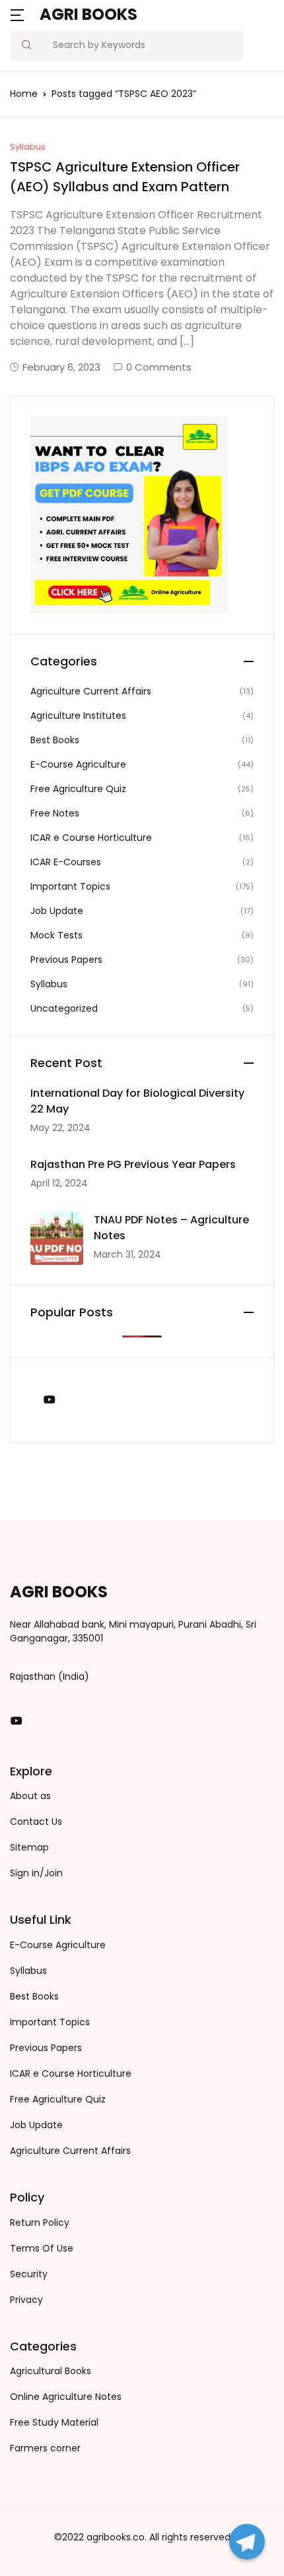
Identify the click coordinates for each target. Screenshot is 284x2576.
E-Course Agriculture (78, 764)
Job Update (57, 911)
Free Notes (55, 813)
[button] (17, 14)
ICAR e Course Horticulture (91, 838)
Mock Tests (56, 935)
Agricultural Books (51, 2371)
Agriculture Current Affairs (91, 691)
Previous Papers (66, 960)
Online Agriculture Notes (66, 2397)
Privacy (26, 2300)
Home (24, 94)
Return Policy (40, 2223)
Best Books (55, 740)
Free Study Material (54, 2422)
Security (29, 2274)
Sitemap (29, 1847)
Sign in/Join (36, 1873)
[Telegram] (247, 2542)
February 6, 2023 (61, 367)
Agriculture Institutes (78, 716)
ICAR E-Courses (66, 862)
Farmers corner (45, 2448)
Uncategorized (64, 1008)
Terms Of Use (42, 2248)
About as (30, 1796)
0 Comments (159, 367)
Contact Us (36, 1822)
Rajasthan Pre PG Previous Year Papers (133, 1164)
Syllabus (28, 147)
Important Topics (70, 886)
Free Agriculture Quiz (78, 789)
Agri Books (89, 14)
